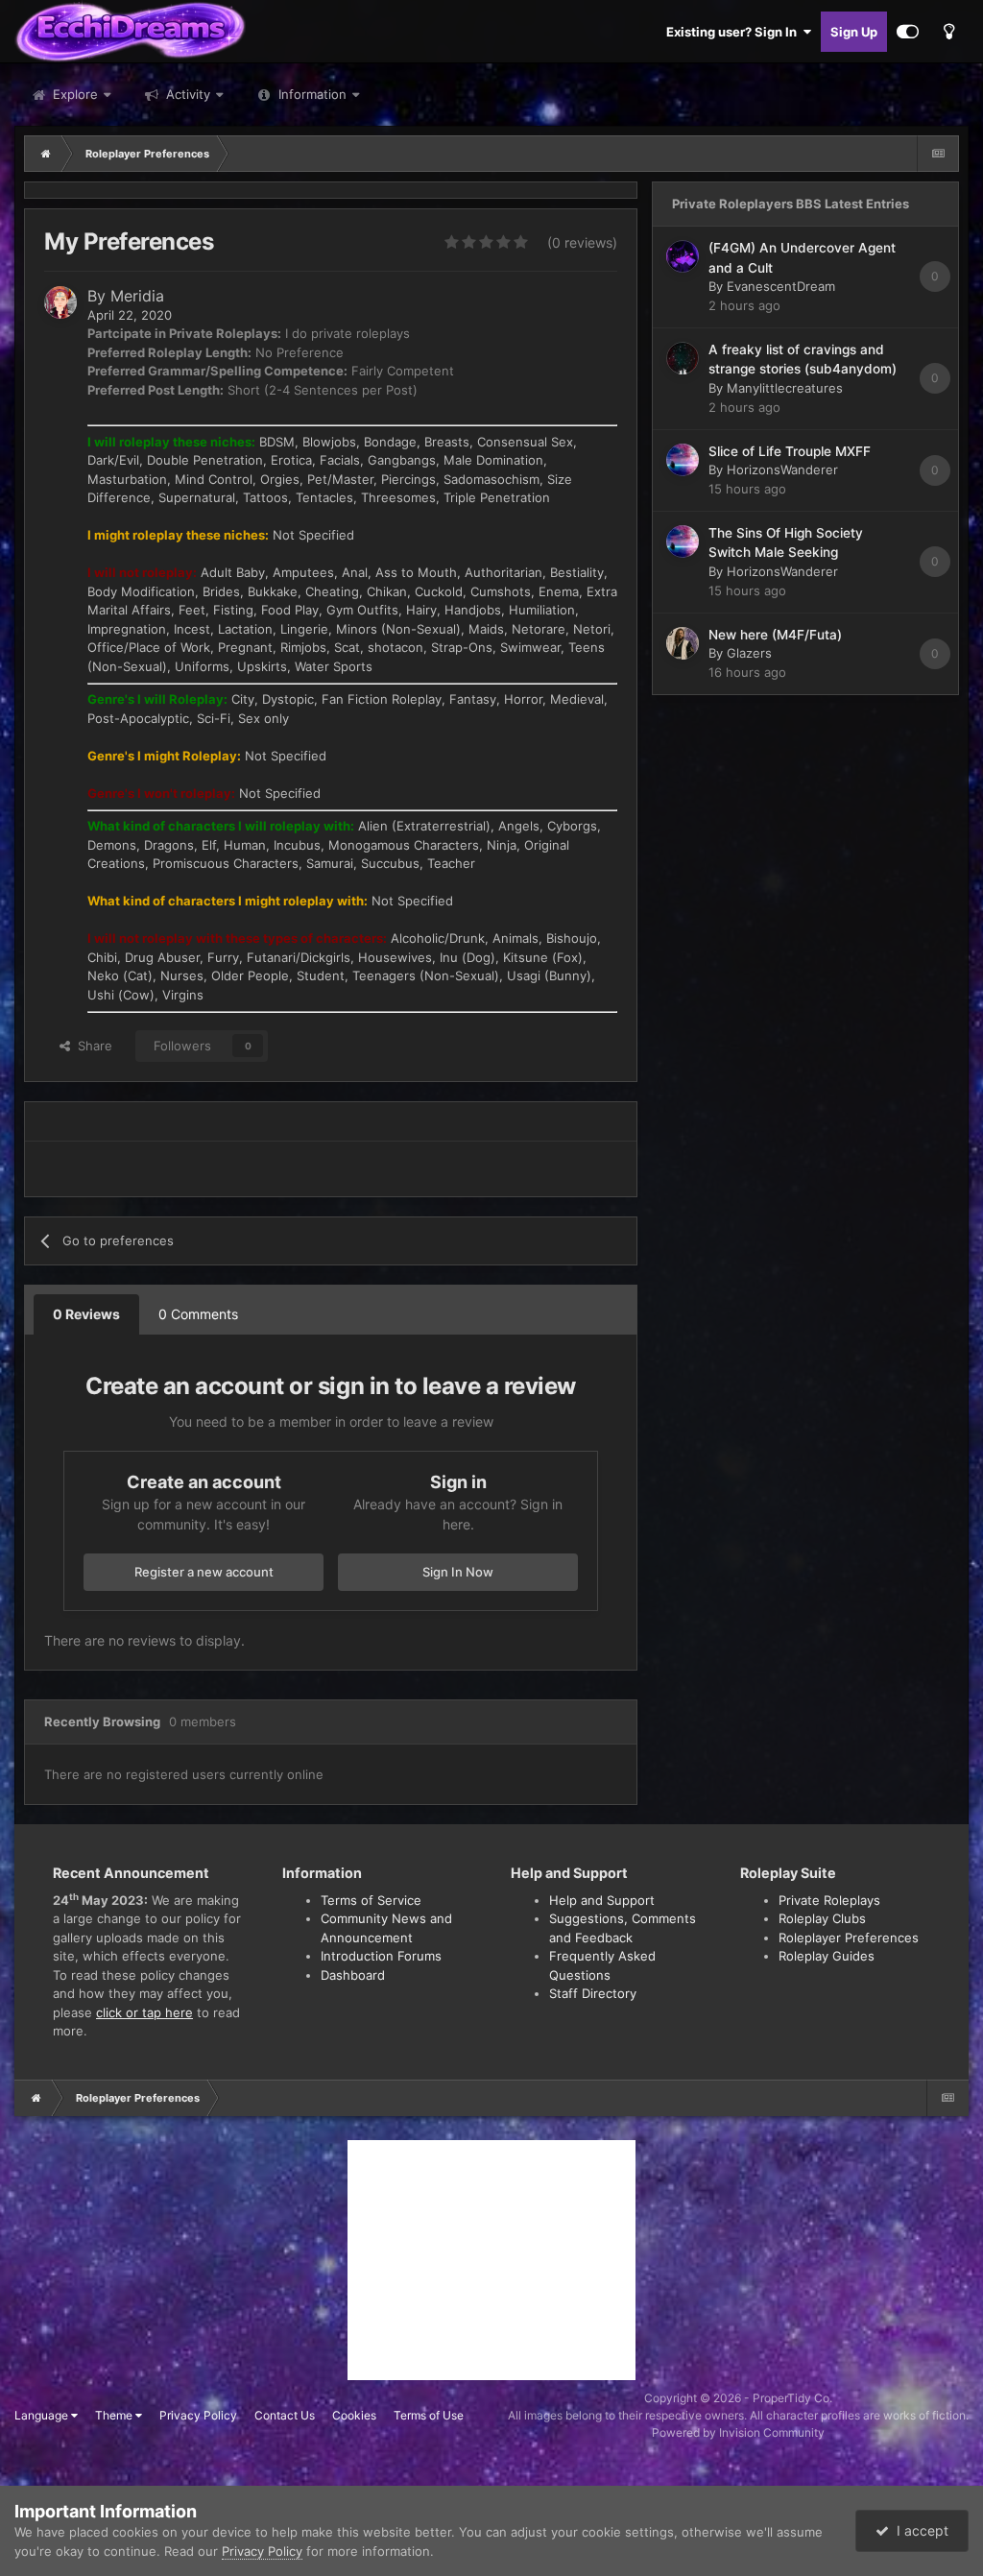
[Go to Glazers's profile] (683, 643)
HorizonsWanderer (782, 469)
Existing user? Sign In (734, 32)
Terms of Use (429, 2415)
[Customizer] (908, 32)
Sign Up (854, 32)
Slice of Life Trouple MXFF (790, 451)
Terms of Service (371, 1900)
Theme (115, 2415)
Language (43, 2415)
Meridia (137, 296)
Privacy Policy (198, 2415)
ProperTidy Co (791, 2398)
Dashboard (353, 1975)
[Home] (46, 154)
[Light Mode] (948, 32)
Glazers (749, 653)
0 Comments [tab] (198, 1314)
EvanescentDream (781, 286)
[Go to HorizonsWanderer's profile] (683, 460)
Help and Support (602, 1900)
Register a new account (204, 1572)
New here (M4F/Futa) (775, 635)
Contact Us (285, 2415)
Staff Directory (593, 1993)
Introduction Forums (381, 1956)
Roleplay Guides (827, 1956)
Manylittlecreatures (785, 388)
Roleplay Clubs (822, 1918)
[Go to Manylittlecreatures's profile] (683, 358)
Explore (73, 94)
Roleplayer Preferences (849, 1938)
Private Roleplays (829, 1900)
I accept (919, 2530)
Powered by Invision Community (738, 2432)
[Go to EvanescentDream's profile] (683, 256)
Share (91, 1046)
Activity (186, 94)
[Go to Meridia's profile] (60, 302)
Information (312, 94)
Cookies (354, 2415)
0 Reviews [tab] (86, 1314)
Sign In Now (458, 1572)
